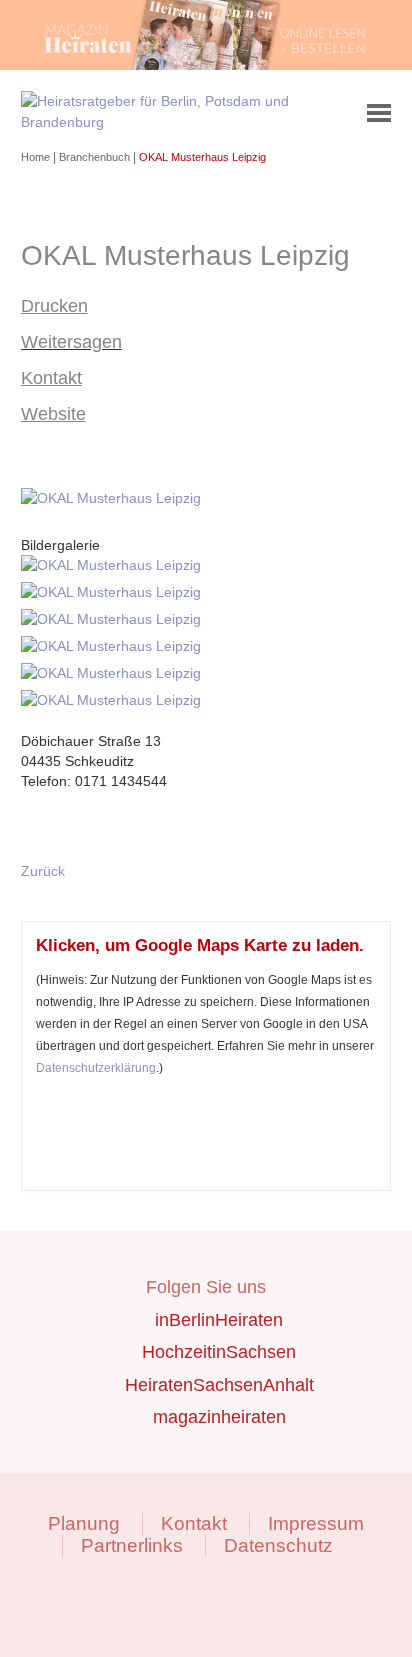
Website (53, 414)
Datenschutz (278, 1545)
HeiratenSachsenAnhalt (219, 1385)
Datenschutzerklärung (96, 1067)
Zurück (43, 871)
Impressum (316, 1523)
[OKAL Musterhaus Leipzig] (114, 498)
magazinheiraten (219, 1417)
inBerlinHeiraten (219, 1320)
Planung (84, 1523)
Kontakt (51, 378)
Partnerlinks (132, 1545)
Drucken (54, 306)
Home (37, 157)
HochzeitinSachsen (219, 1352)
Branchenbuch (96, 157)
